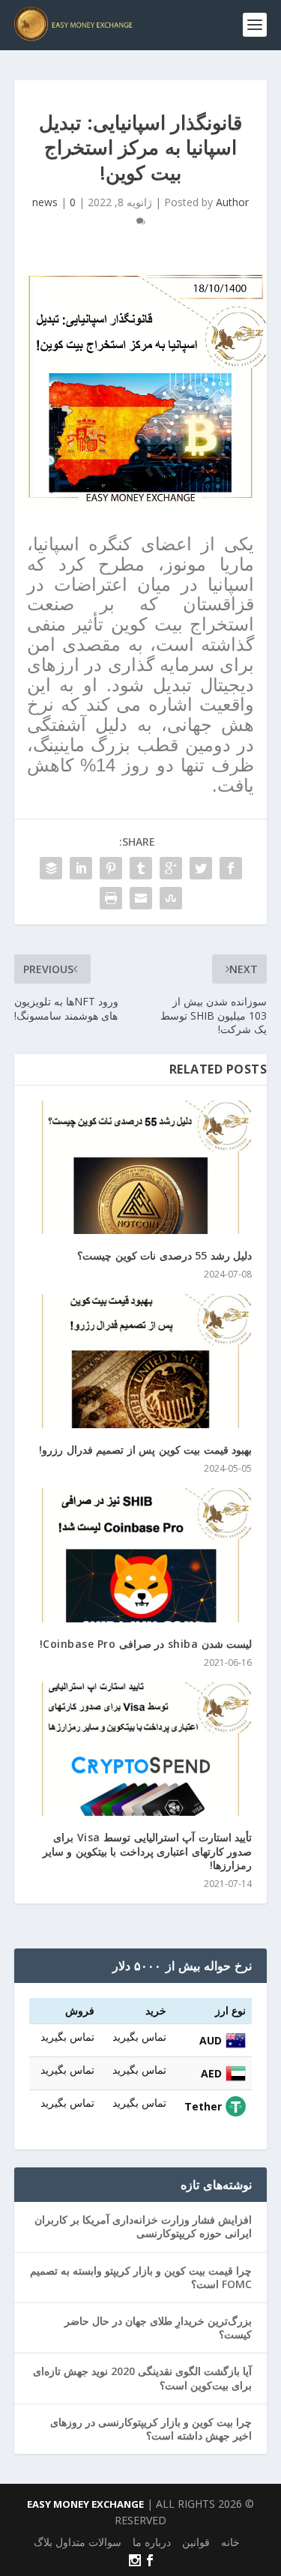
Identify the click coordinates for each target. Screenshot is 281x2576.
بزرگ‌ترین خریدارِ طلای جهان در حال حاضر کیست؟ (158, 2327)
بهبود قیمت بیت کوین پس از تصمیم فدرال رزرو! (145, 1450)
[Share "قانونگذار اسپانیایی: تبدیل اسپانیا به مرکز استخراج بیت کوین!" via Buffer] (51, 868)
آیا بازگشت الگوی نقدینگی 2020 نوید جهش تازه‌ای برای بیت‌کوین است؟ (142, 2378)
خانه (230, 2542)
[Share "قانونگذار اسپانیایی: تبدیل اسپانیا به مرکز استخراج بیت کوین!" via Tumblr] (141, 868)
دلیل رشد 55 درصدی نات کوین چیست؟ (164, 1255)
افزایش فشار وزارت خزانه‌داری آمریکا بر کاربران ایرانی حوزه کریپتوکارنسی (143, 2226)
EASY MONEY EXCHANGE (85, 2504)
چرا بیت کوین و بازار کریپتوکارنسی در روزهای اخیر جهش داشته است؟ (151, 2429)
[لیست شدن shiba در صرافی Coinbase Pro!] (141, 1555)
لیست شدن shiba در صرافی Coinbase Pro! (146, 1644)
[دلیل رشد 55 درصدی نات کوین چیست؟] (141, 1168)
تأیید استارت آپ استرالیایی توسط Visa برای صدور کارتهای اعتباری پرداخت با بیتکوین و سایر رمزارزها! (148, 1851)
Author (232, 202)
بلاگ (43, 2542)
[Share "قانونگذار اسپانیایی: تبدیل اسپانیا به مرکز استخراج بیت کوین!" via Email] (141, 898)
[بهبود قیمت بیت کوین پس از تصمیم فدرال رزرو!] (141, 1361)
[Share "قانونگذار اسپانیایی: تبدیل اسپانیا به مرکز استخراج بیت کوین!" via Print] (111, 898)
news (45, 202)
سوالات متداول (88, 2542)
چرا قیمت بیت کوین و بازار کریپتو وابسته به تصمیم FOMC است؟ (141, 2277)
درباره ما (152, 2542)
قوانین (196, 2542)
